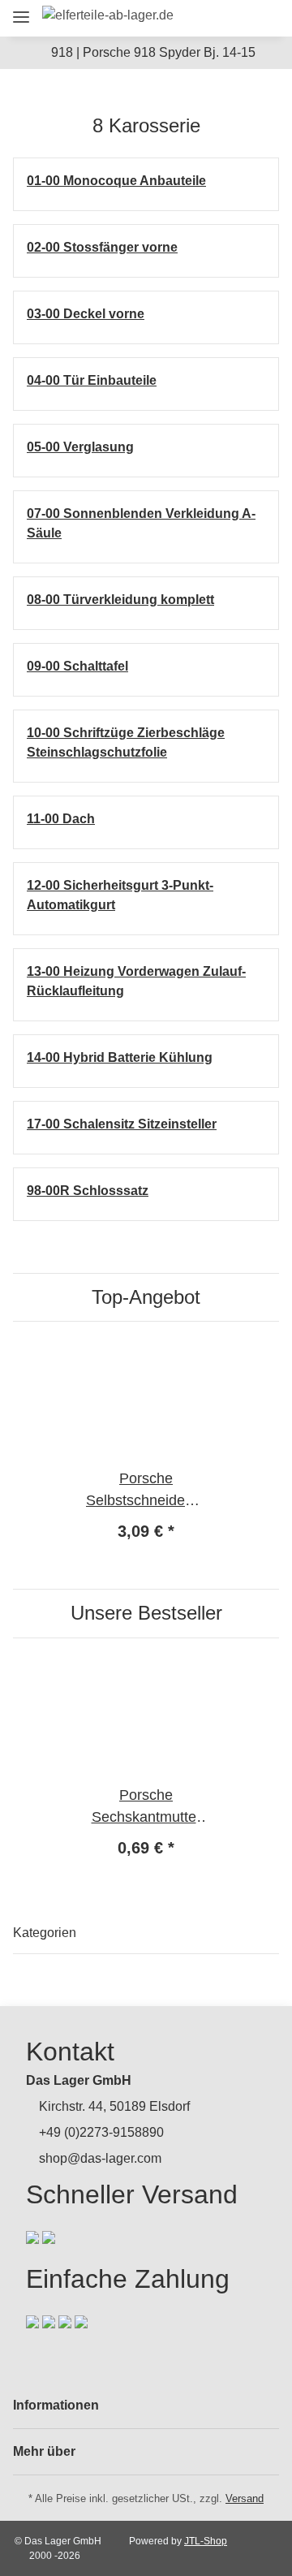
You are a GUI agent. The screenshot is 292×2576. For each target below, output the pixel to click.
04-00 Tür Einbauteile (92, 380)
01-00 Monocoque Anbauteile (116, 181)
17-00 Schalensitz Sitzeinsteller (122, 1124)
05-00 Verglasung (80, 447)
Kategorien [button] (45, 1933)
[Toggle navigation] (21, 10)
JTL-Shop (206, 2541)
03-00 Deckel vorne (86, 314)
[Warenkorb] (263, 18)
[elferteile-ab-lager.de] (108, 15)
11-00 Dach (61, 819)
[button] (176, 18)
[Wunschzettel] (235, 18)
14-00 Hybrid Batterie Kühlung (120, 1057)
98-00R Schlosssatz (88, 1191)
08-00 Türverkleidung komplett (120, 600)
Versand (245, 2498)
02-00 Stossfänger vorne (102, 247)
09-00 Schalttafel (77, 666)
